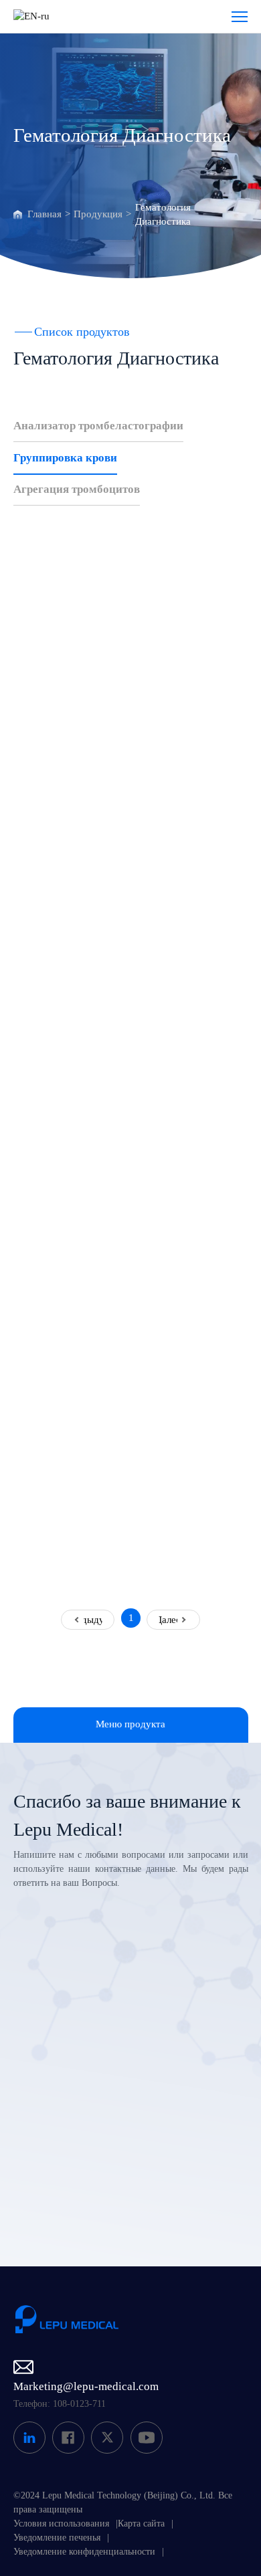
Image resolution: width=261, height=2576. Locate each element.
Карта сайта (141, 2524)
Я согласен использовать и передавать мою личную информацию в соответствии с (139, 2165)
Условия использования (61, 2524)
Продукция (98, 214)
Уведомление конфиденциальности (84, 2552)
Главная (45, 214)
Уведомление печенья (57, 2538)
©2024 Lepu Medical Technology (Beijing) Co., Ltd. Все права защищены (123, 2502)
